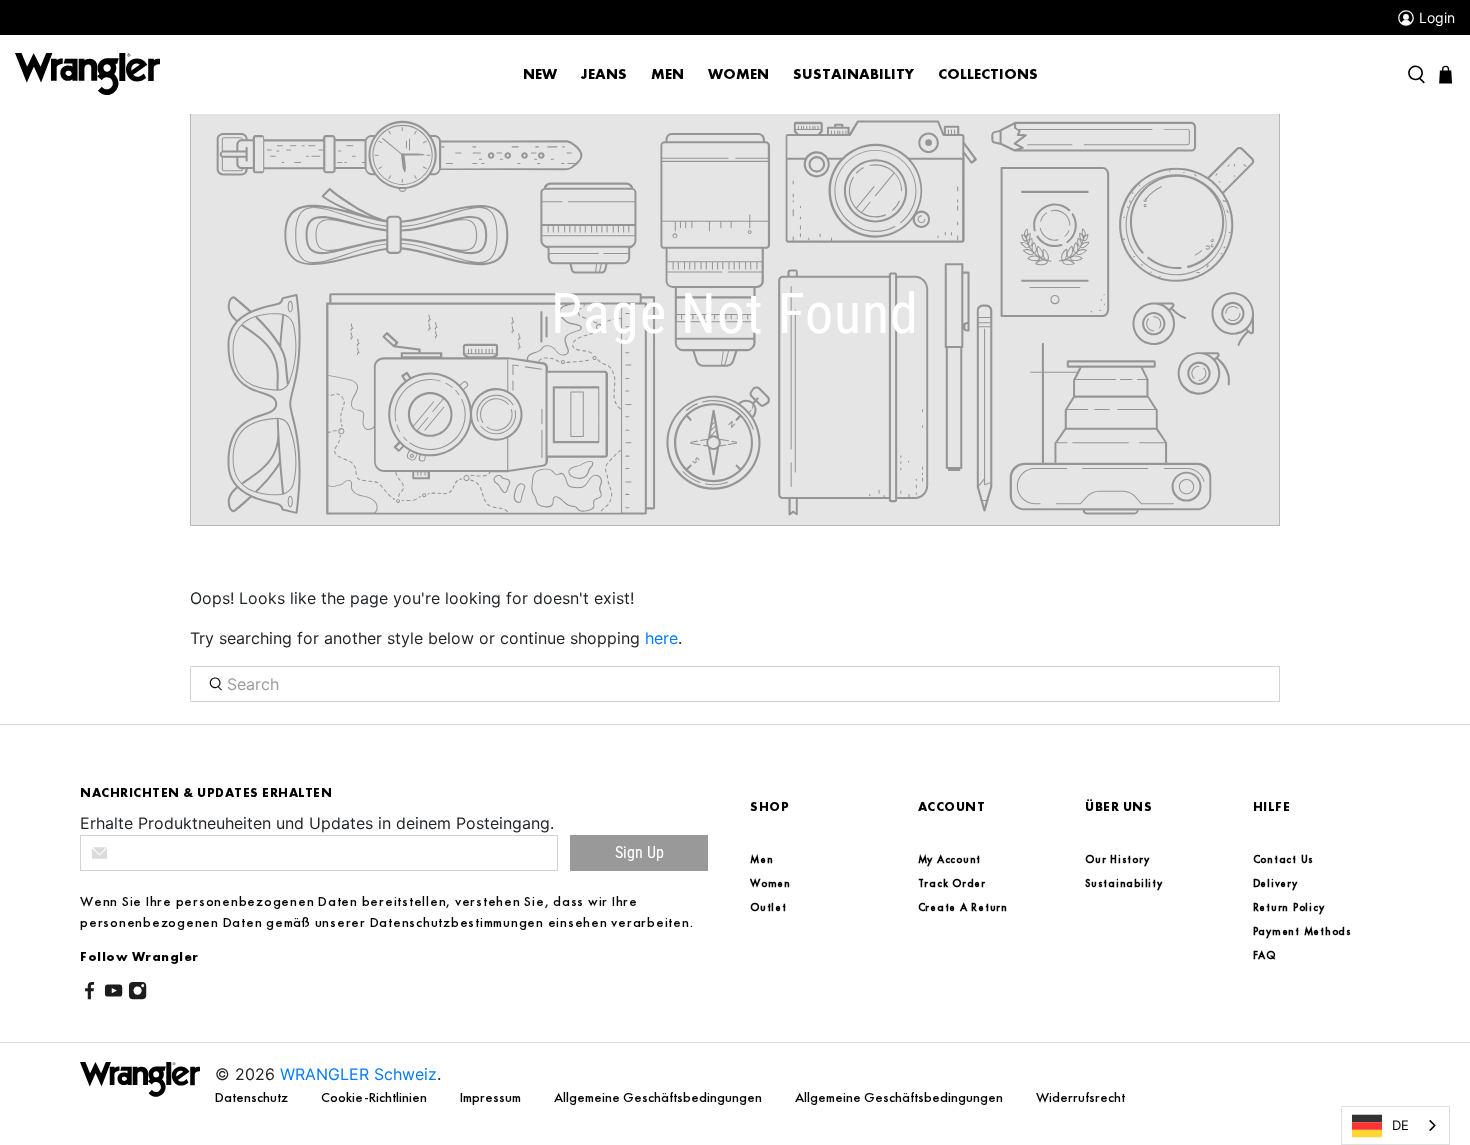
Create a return (963, 907)
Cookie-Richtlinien (375, 1097)
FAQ (1264, 955)
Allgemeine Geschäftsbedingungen (659, 1097)
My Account (950, 859)
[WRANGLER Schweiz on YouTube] (113, 994)
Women (738, 74)
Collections (988, 74)
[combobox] (1395, 1125)
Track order (952, 883)
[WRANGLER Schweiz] (87, 73)
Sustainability (853, 74)
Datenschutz (253, 1097)
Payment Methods (1302, 931)
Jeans (604, 74)
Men (667, 74)
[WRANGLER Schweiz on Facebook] (89, 994)
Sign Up (639, 852)
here (661, 638)
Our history (1117, 859)
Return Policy (1289, 907)
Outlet (768, 907)
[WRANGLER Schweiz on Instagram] (137, 994)
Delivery (1275, 883)
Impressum (492, 1097)
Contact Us (1284, 859)
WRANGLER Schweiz (358, 1074)
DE (1400, 1125)
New (540, 74)
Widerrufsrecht (1080, 1097)
